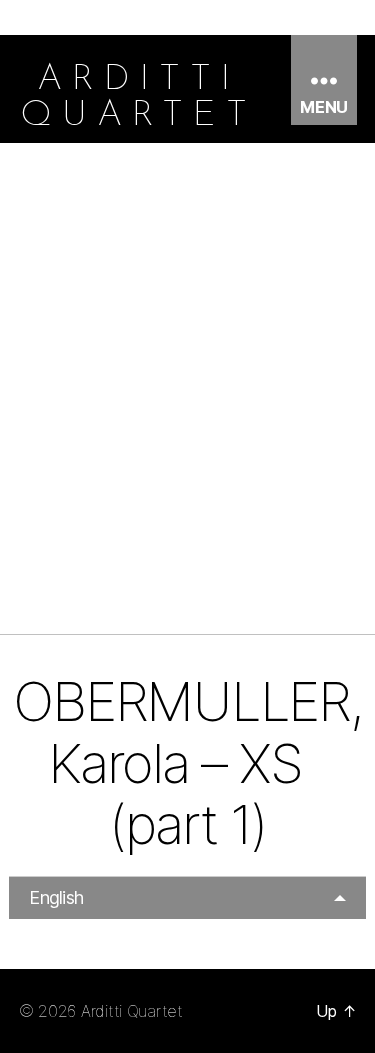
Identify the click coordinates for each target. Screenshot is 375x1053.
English (56, 897)
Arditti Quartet (132, 1011)
